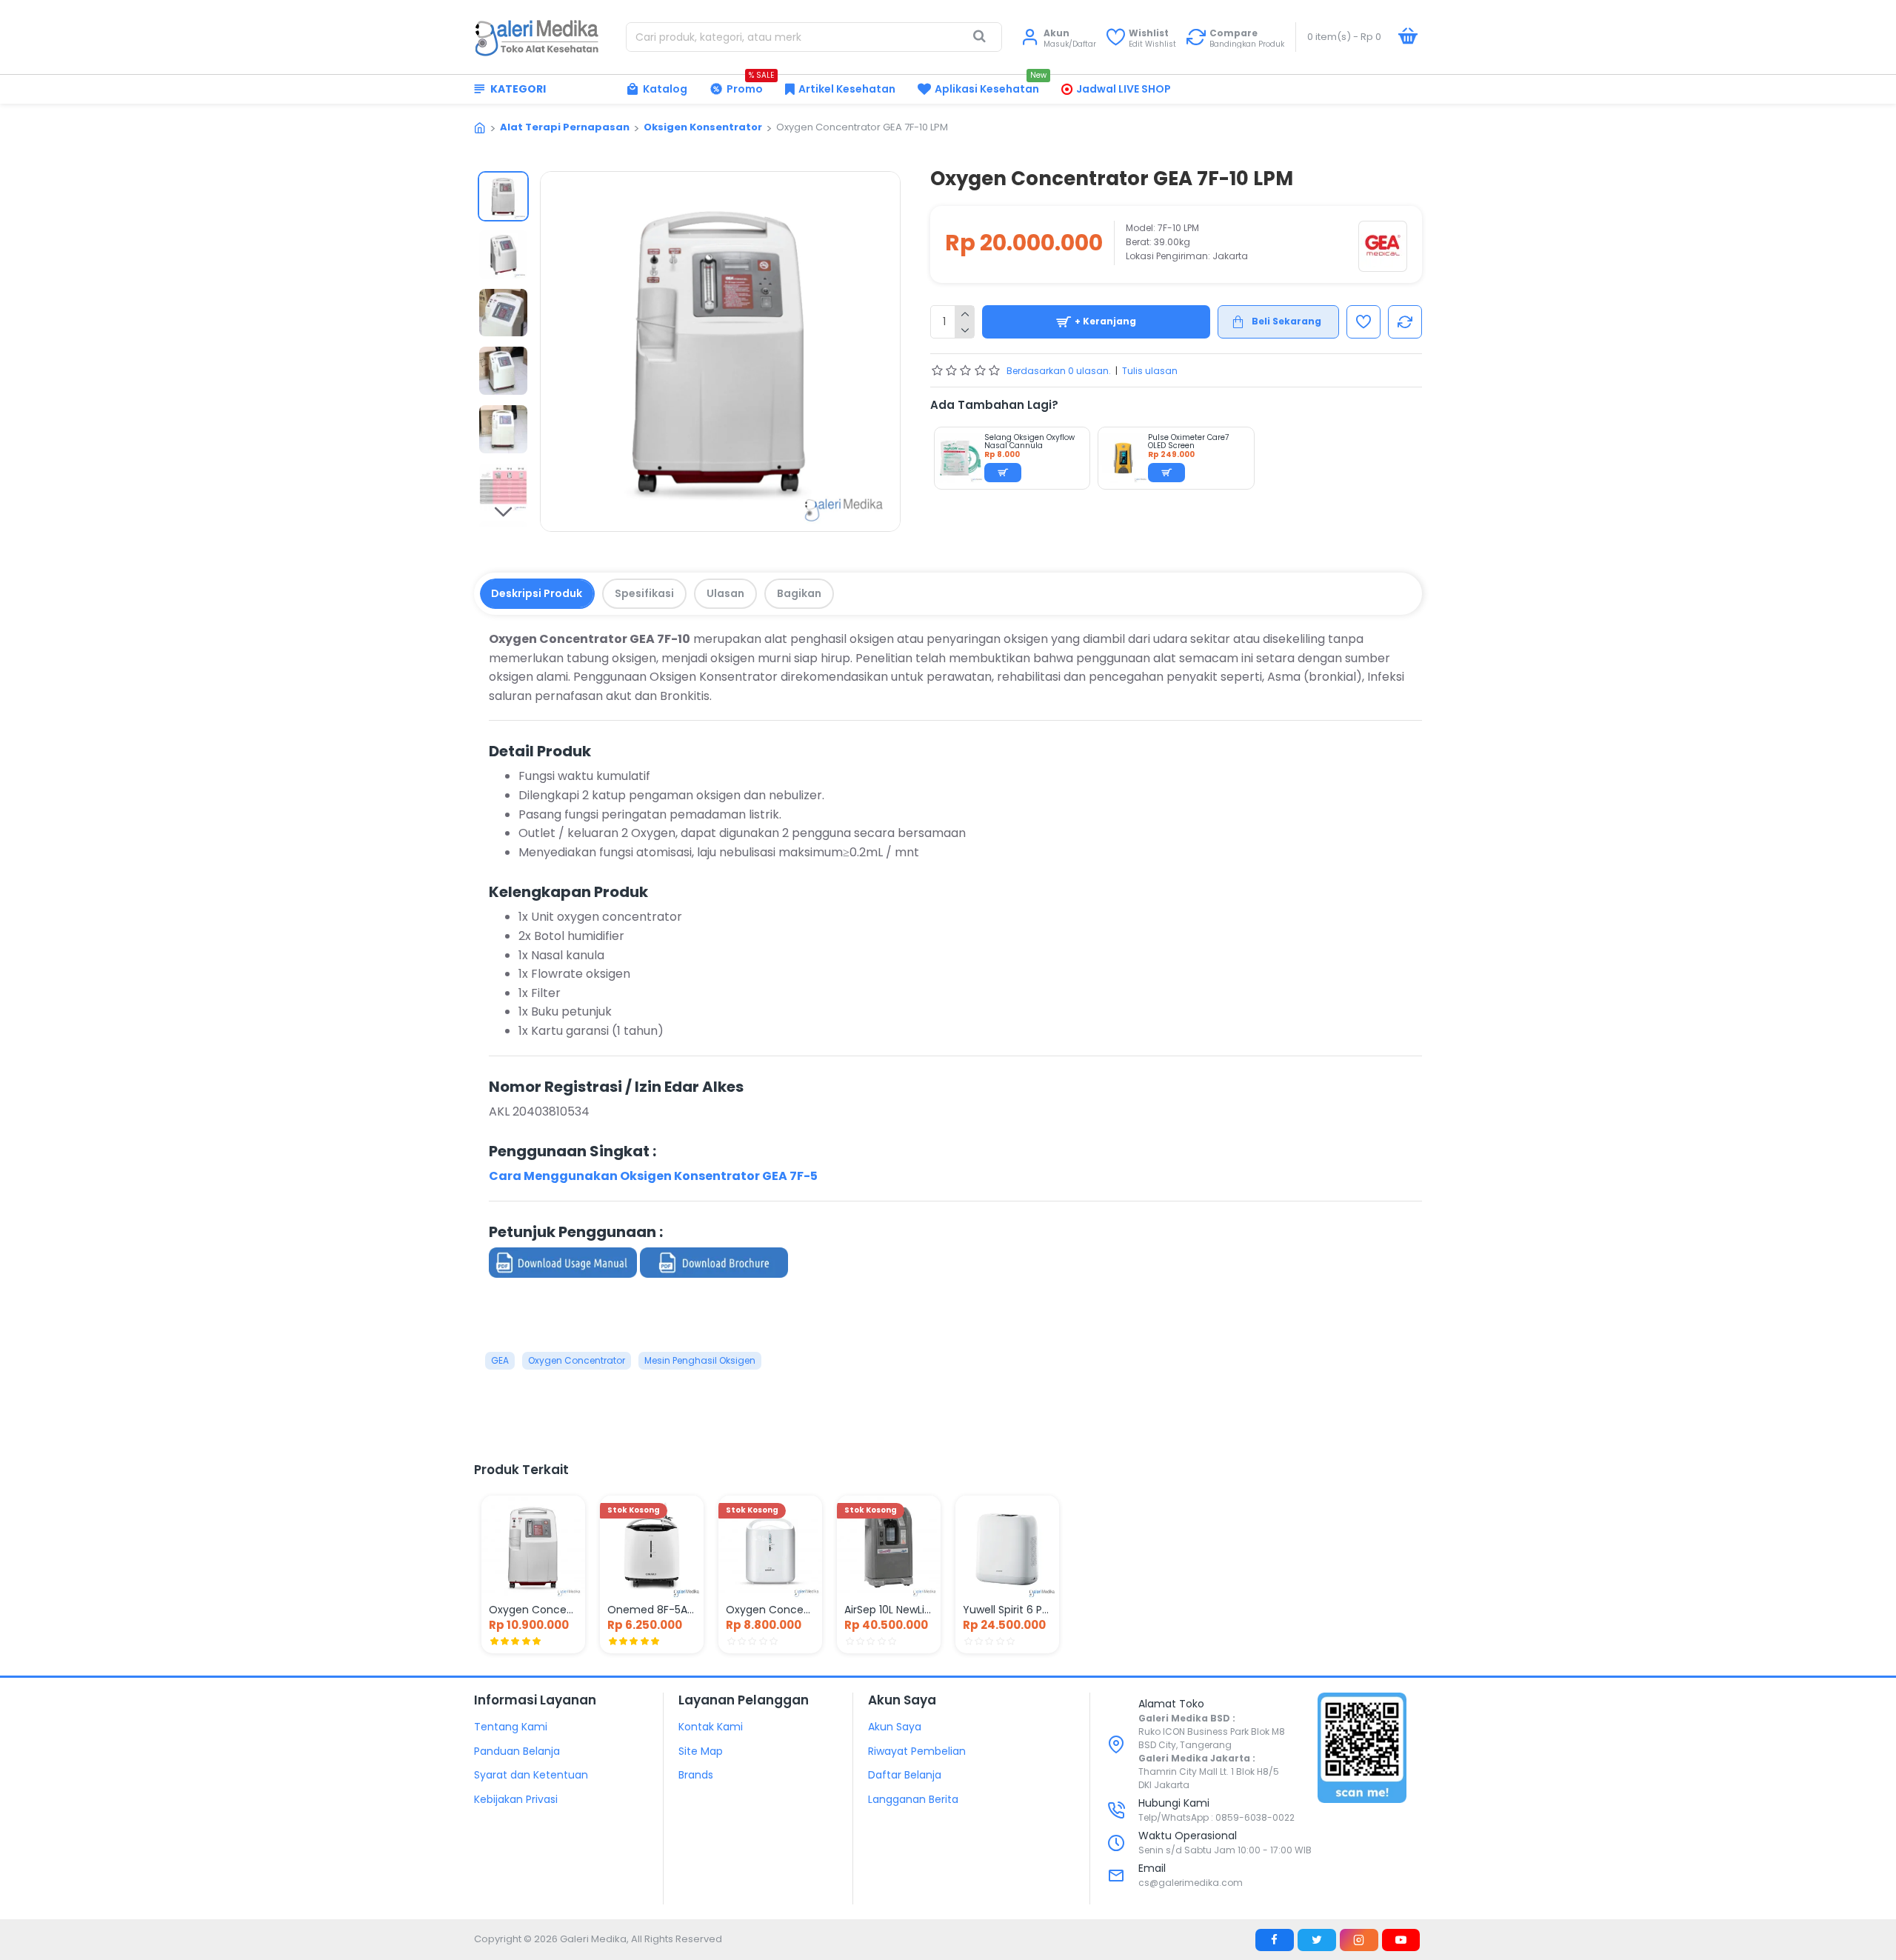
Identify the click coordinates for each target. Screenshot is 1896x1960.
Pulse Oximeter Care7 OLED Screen (1188, 441)
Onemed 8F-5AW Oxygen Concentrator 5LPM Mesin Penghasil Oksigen (652, 1610)
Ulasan (725, 593)
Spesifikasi (644, 593)
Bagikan (799, 593)
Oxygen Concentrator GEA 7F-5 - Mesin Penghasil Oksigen (533, 1610)
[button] (503, 182)
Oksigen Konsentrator (703, 127)
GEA (500, 1360)
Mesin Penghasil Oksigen (700, 1360)
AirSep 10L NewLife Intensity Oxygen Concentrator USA (889, 1610)
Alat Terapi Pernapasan (565, 127)
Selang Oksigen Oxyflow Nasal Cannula (1029, 441)
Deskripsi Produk (537, 593)
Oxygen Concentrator (577, 1360)
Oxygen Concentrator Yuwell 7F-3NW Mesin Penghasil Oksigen (770, 1610)
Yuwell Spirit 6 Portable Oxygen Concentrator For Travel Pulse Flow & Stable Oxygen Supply (1007, 1610)
